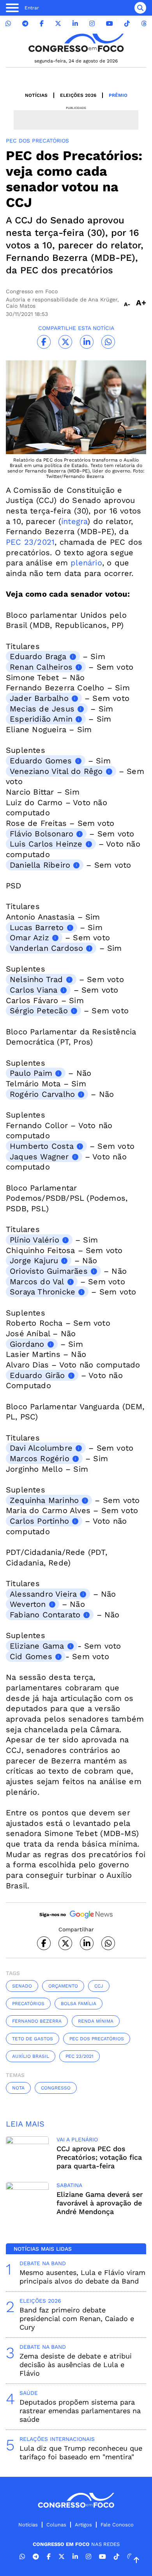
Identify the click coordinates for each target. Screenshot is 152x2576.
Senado (22, 1986)
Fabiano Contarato (45, 1615)
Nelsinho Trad (36, 979)
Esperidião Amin (41, 719)
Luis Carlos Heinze (46, 844)
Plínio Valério (34, 1240)
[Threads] (144, 24)
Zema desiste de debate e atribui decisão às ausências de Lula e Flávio (76, 2365)
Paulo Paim (31, 1073)
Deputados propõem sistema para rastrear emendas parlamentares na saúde (80, 2411)
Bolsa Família (79, 2004)
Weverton (28, 1604)
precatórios (28, 2004)
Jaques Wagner (39, 1157)
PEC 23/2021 (30, 542)
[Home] (76, 43)
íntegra (74, 521)
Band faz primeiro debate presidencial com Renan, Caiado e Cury (77, 2318)
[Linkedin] (75, 24)
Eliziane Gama (37, 1646)
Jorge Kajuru (34, 1260)
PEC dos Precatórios (97, 2039)
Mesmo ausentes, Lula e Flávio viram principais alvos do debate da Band (82, 2277)
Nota (18, 2088)
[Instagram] (92, 24)
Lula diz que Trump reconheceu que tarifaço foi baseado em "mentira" (81, 2452)
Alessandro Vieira (43, 1594)
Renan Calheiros (41, 667)
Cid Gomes (31, 1656)
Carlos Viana (34, 990)
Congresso (56, 2088)
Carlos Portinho (39, 1521)
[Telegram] (25, 24)
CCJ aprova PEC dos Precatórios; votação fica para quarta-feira (99, 2157)
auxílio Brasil (31, 2056)
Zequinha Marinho (44, 1500)
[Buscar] (140, 8)
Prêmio (118, 95)
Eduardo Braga (38, 656)
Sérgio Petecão (39, 1011)
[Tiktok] (127, 24)
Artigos (83, 2525)
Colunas (56, 2525)
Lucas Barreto (37, 927)
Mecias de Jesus (42, 709)
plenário (86, 563)
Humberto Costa (42, 1146)
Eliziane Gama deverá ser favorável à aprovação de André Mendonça (100, 2203)
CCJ (99, 1986)
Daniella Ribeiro (40, 865)
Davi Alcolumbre (41, 1448)
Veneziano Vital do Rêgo (56, 771)
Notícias (36, 95)
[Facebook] (42, 24)
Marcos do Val (37, 1282)
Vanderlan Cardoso (46, 948)
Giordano (27, 1344)
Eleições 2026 (78, 95)
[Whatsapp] (8, 24)
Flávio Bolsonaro (42, 834)
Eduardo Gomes (41, 761)
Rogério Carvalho (42, 1094)
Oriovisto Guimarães (49, 1271)
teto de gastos (33, 2039)
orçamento (63, 1986)
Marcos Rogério (40, 1458)
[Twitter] (58, 24)
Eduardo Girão (37, 1375)
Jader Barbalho (39, 698)
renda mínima (96, 2021)
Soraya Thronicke (42, 1292)
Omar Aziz (29, 938)
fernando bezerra (37, 2021)
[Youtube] (110, 24)
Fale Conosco (117, 2525)
